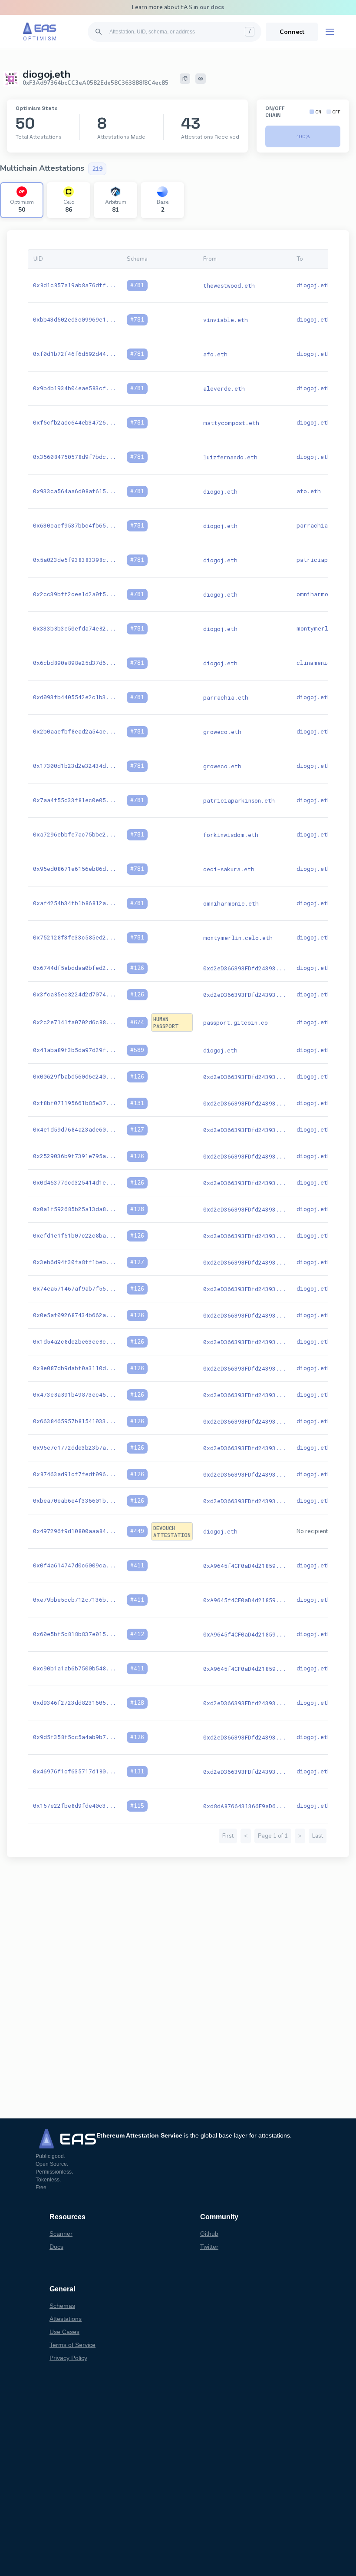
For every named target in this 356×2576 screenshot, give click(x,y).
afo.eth (215, 354)
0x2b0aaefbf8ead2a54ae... (75, 731)
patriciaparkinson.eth (239, 800)
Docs (56, 2247)
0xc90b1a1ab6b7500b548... (75, 1668)
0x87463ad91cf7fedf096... (75, 1474)
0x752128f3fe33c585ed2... (75, 937)
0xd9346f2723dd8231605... (75, 1703)
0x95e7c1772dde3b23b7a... (75, 1447)
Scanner (61, 2234)
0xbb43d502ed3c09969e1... (75, 319)
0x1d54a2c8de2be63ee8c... (75, 1341)
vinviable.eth (226, 320)
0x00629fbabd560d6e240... (75, 1076)
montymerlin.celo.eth (238, 938)
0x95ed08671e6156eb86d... (75, 869)
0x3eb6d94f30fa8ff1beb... (75, 1262)
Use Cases (64, 2332)
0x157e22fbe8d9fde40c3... (75, 1806)
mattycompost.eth (231, 423)
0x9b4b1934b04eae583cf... (75, 388)
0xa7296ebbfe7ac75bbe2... (75, 834)
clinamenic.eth (321, 663)
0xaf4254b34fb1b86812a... (75, 903)
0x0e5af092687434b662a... (75, 1315)
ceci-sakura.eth (229, 869)
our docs (212, 7)
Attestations (66, 2319)
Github (209, 2234)
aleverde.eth (224, 388)
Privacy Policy (68, 2358)
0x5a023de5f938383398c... (75, 560)
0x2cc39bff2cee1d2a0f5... (75, 594)
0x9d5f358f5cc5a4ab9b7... (75, 1737)
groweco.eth (222, 732)
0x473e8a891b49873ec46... (75, 1394)
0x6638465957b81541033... (75, 1421)
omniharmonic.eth (324, 594)
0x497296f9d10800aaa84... (75, 1531)
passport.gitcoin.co (236, 1022)
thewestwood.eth (229, 285)
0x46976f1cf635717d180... (75, 1771)
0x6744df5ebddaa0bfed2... (75, 968)
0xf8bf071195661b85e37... (75, 1103)
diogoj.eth (314, 285)
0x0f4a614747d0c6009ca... (75, 1565)
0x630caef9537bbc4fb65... (75, 525)
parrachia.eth (319, 525)
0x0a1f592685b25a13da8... (75, 1209)
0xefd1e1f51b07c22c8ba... (75, 1235)
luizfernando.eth (230, 457)
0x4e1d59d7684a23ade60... (75, 1129)
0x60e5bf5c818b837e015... (75, 1634)
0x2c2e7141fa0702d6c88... (75, 1022)
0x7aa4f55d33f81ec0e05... (75, 800)
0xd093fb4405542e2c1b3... (75, 697)
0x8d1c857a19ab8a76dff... (75, 285)
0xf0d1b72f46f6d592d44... (75, 354)
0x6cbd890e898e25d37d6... (75, 663)
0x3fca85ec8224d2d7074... (75, 994)
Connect (292, 32)
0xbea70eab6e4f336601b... (75, 1500)
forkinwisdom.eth (231, 835)
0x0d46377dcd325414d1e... (75, 1182)
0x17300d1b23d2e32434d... (75, 766)
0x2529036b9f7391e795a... (75, 1156)
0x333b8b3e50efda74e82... (75, 628)
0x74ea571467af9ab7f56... (75, 1288)
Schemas (62, 2306)
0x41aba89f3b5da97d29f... (75, 1050)
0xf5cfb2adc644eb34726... (75, 422)
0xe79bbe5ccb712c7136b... (75, 1600)
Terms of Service (73, 2345)
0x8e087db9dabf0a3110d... (75, 1368)
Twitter (209, 2247)
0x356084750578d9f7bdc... (75, 457)
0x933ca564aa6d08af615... (75, 491)
